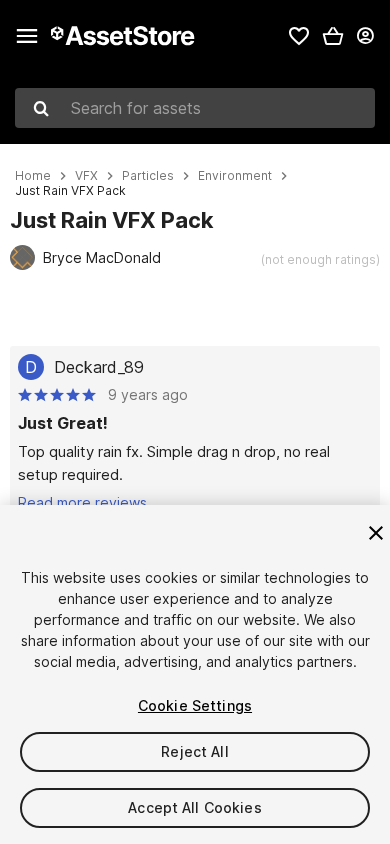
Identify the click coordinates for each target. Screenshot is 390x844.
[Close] (376, 533)
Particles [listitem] (148, 176)
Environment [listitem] (235, 176)
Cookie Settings (195, 705)
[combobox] (195, 108)
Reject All (194, 751)
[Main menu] (27, 36)
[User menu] (365, 36)
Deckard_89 (99, 367)
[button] (333, 36)
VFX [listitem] (86, 176)
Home (33, 176)
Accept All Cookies (195, 807)
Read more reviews (82, 502)
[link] (299, 36)
